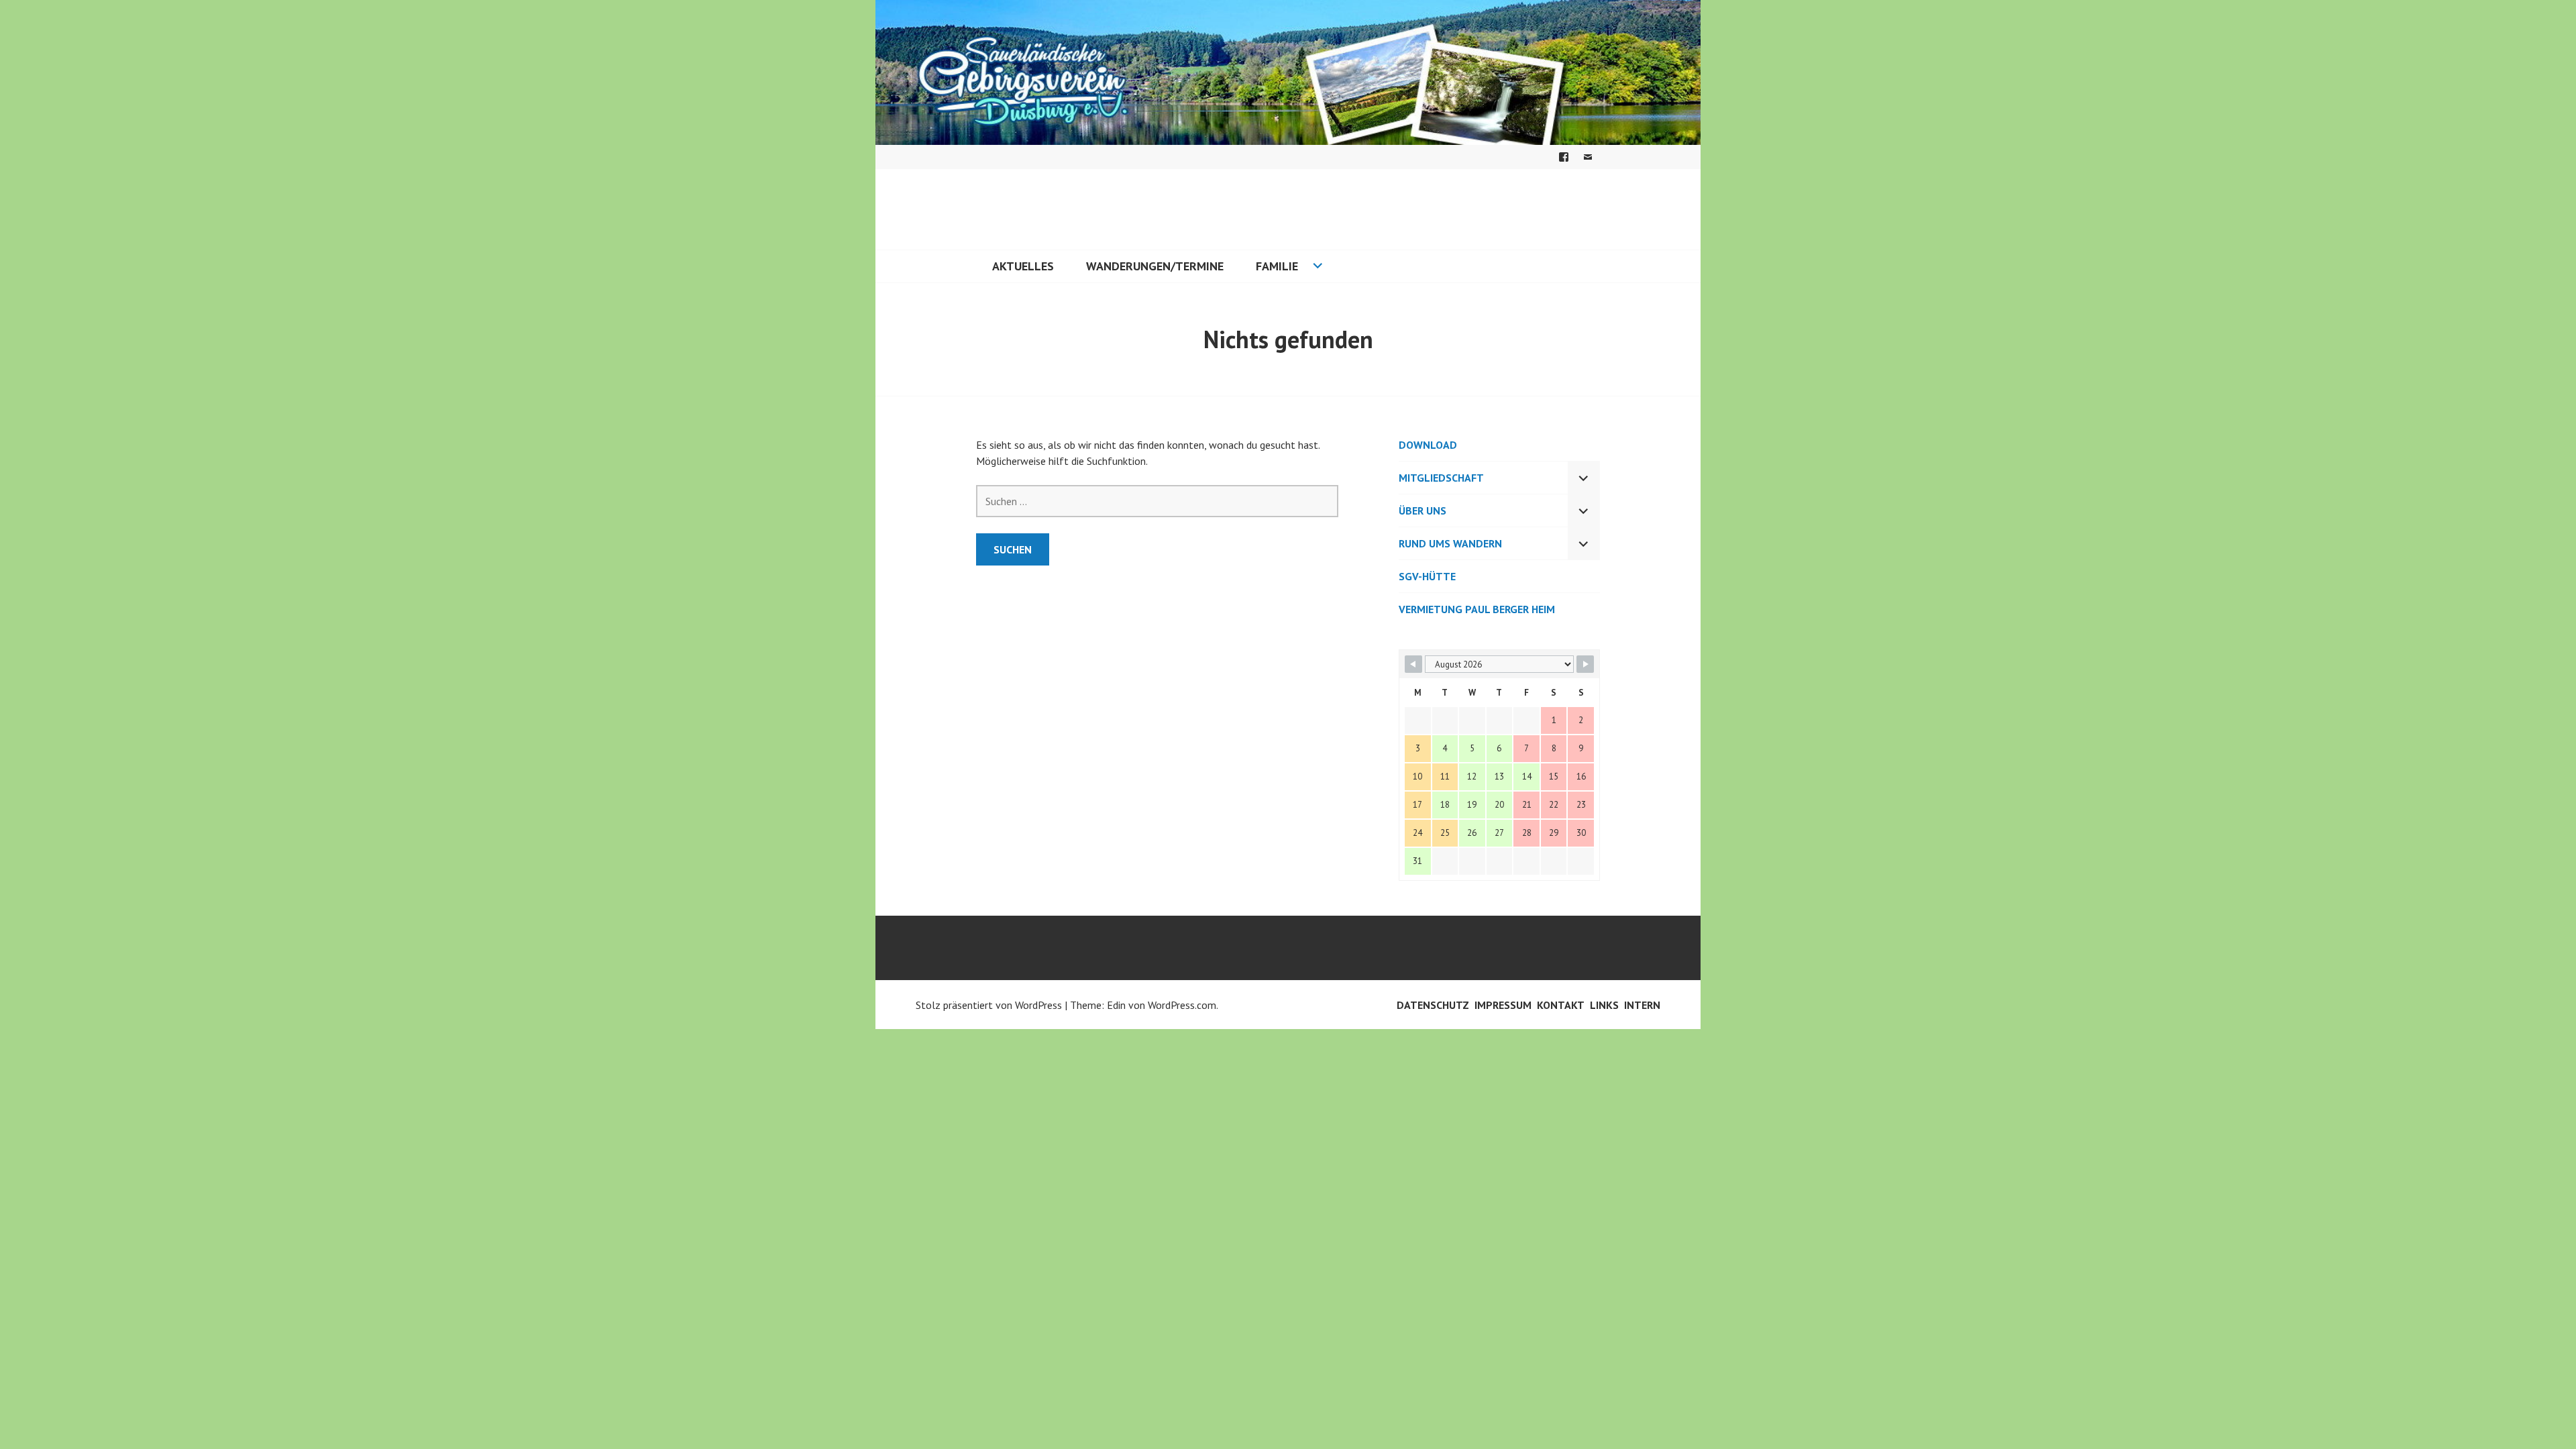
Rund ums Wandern (1450, 543)
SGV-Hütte (1427, 576)
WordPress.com (1182, 1005)
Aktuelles (1023, 266)
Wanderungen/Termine (1155, 266)
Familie (1277, 266)
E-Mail (1588, 157)
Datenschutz (1433, 1005)
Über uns (1423, 511)
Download (1428, 445)
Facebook (1564, 157)
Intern (1642, 1005)
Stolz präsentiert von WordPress (989, 1005)
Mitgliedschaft (1441, 478)
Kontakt (1561, 1005)
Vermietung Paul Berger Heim (1477, 609)
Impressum (1503, 1005)
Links (1604, 1005)
